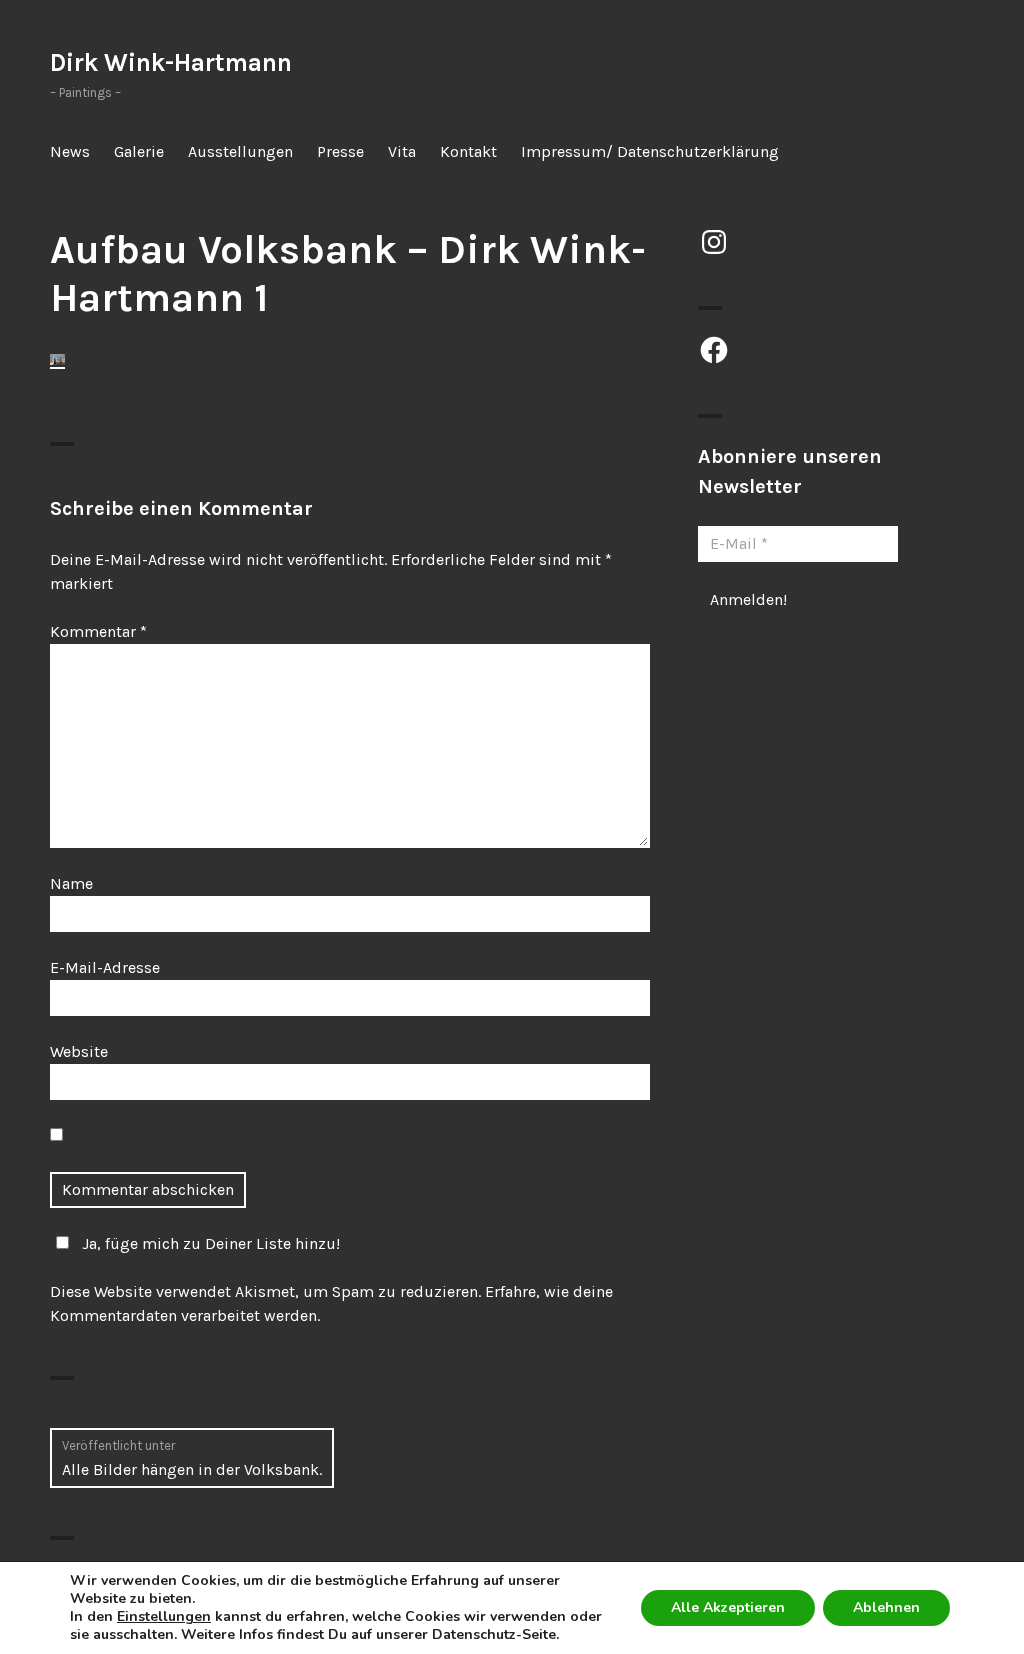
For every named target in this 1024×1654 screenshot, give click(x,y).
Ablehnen (886, 1607)
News (70, 151)
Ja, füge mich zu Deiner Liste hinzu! (211, 1243)
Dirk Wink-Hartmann (171, 62)
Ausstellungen (240, 151)
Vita (402, 151)
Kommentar (98, 631)
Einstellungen (164, 1617)
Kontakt (468, 151)
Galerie (139, 151)
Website (79, 1051)
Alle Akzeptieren (728, 1607)
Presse (340, 151)
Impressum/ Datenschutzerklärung (650, 151)
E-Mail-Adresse (105, 967)
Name (71, 883)
